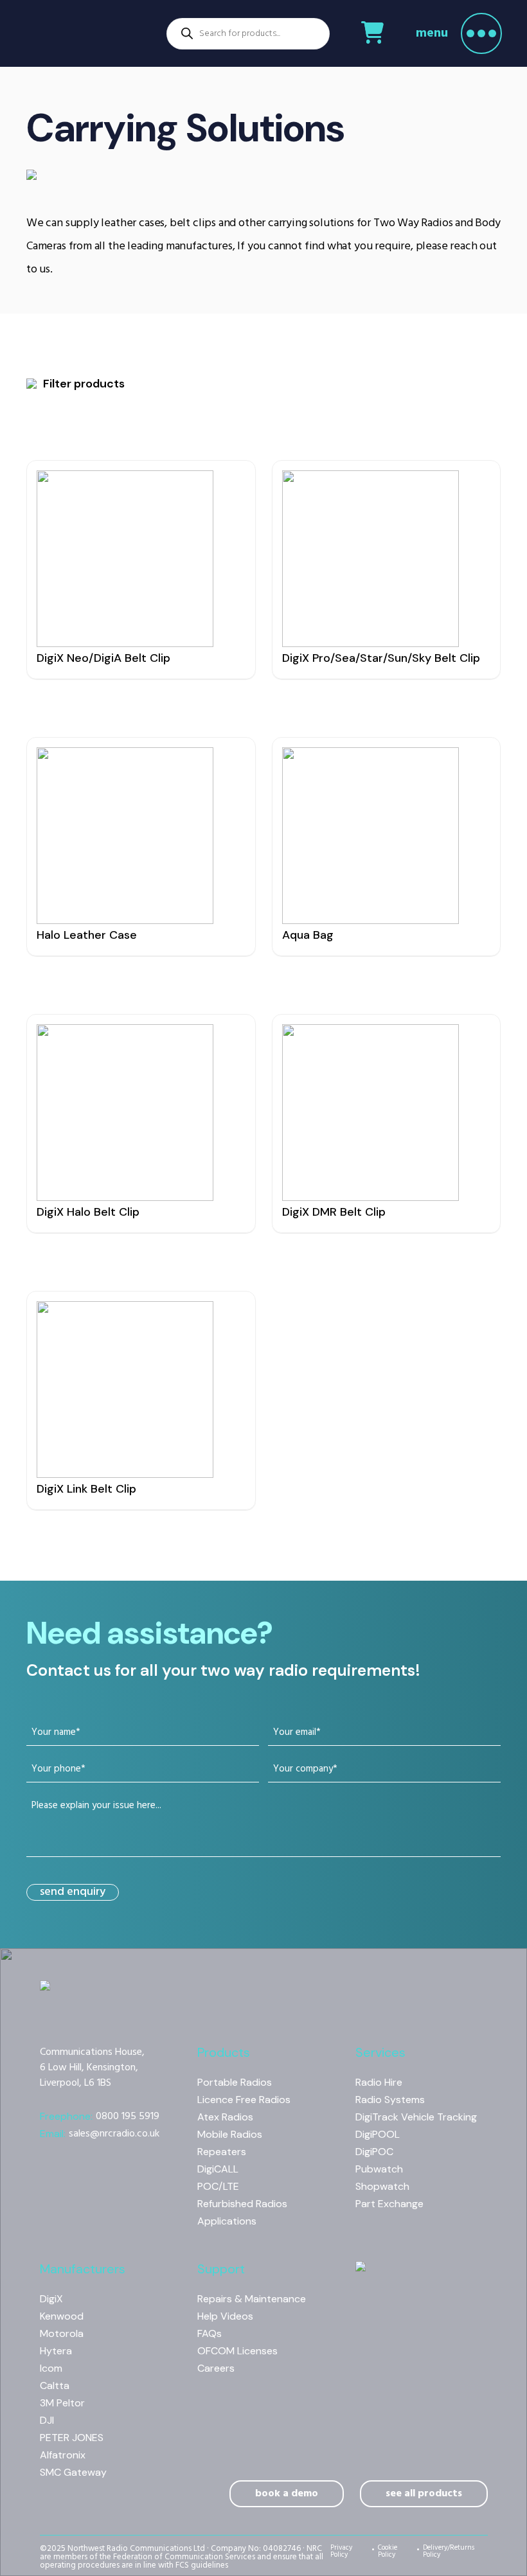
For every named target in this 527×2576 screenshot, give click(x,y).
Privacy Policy (341, 2553)
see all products (424, 2494)
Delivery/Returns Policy (449, 2553)
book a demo (287, 2494)
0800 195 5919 (100, 2117)
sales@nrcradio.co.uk (100, 2134)
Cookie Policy (388, 2553)
